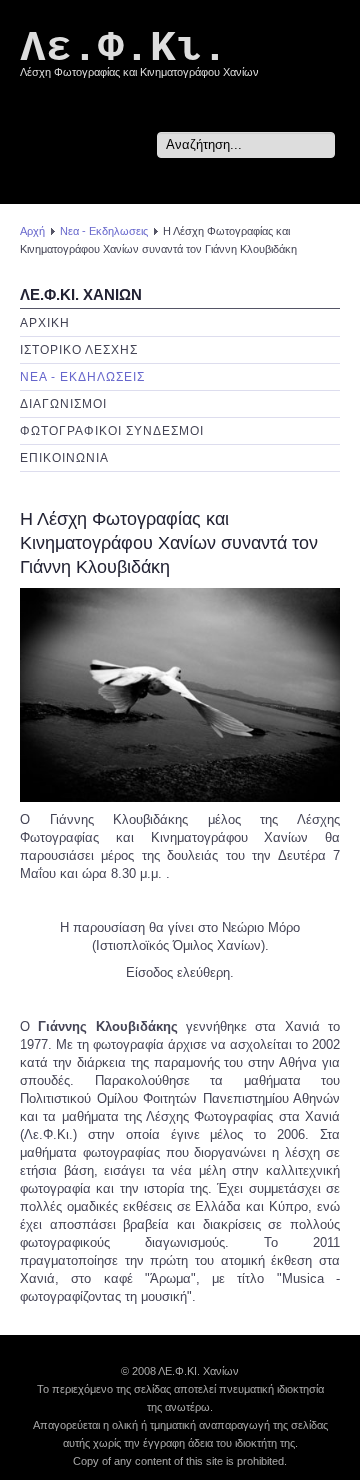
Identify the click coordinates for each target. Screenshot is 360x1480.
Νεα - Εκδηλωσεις (104, 231)
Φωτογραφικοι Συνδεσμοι (112, 431)
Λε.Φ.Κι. (124, 48)
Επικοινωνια (64, 458)
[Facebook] (325, 181)
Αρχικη (45, 323)
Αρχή (32, 231)
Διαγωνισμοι (63, 404)
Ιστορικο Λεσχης (79, 350)
